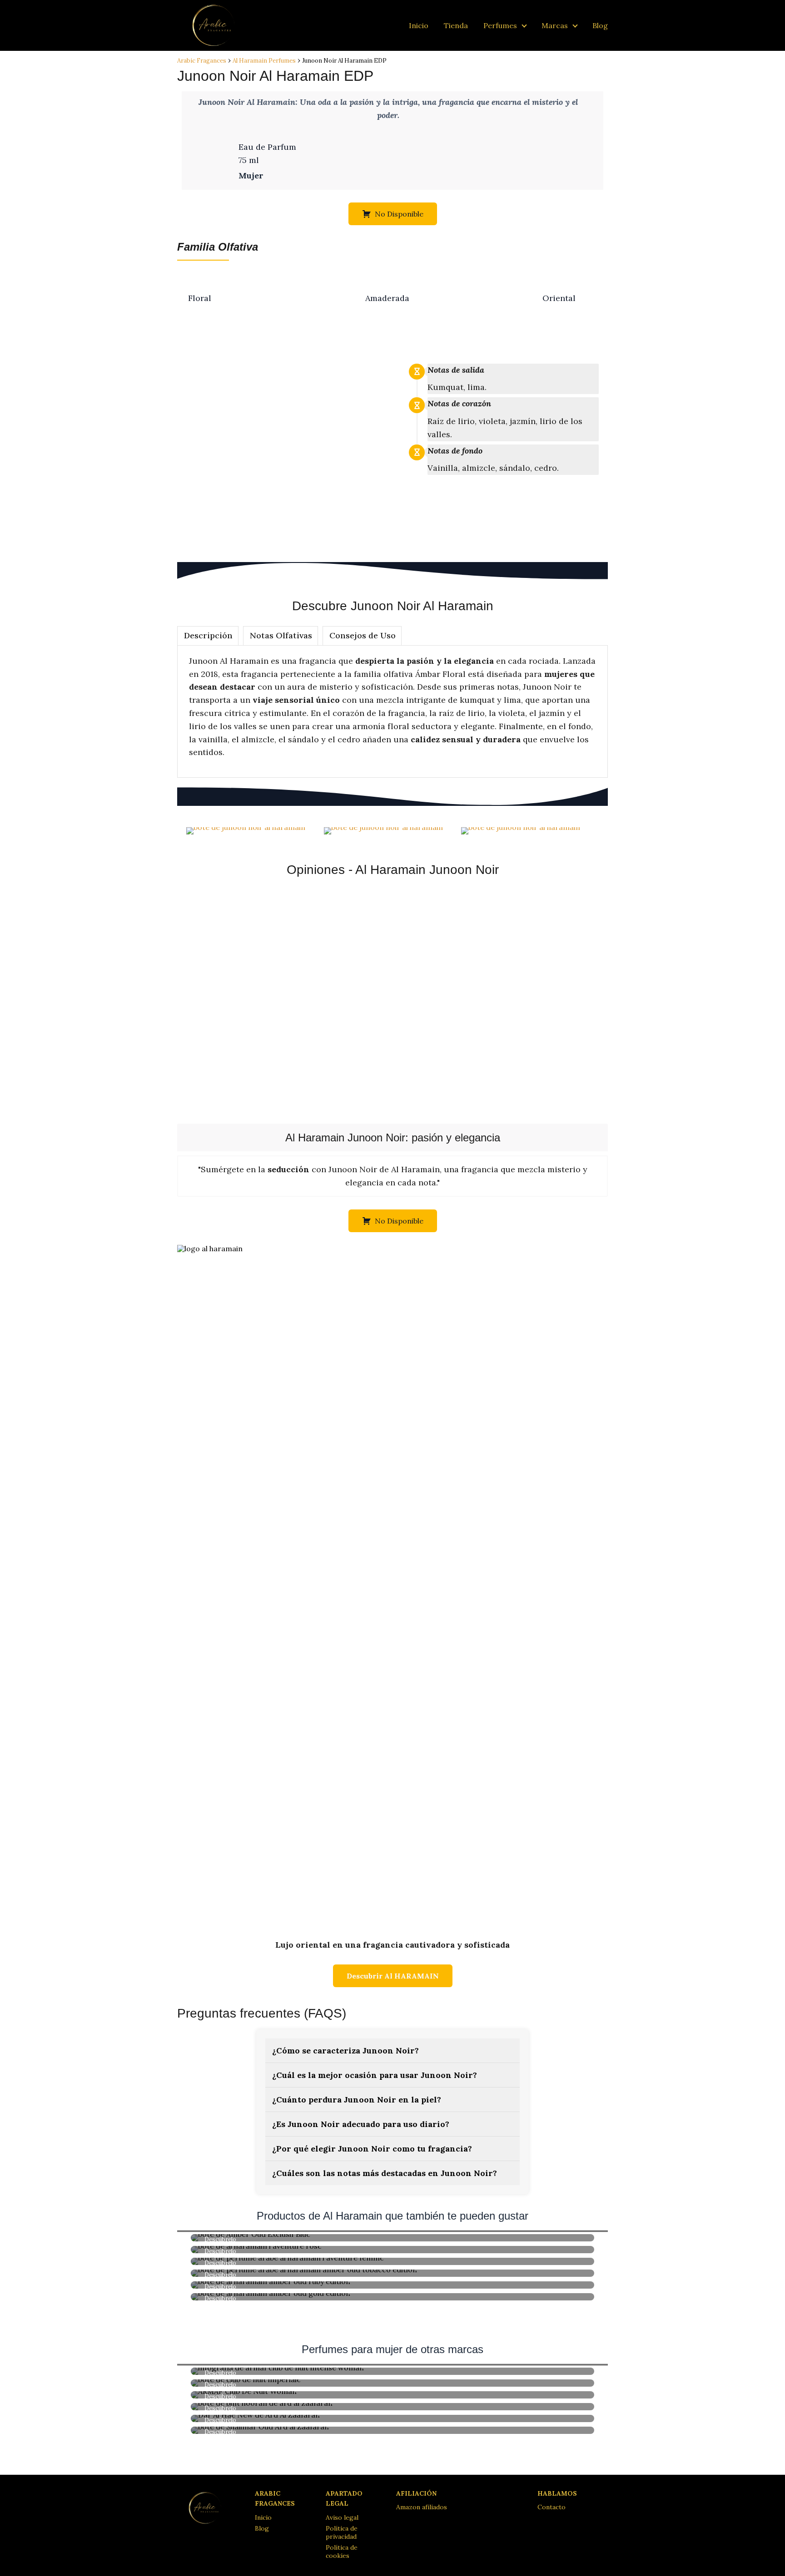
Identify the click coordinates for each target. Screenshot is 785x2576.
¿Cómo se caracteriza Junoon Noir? (345, 2050)
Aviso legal (342, 2517)
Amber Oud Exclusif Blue (392, 2237)
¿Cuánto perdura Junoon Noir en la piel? (357, 2100)
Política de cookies (342, 2551)
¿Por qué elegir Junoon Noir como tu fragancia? (372, 2149)
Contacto (551, 2507)
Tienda (456, 25)
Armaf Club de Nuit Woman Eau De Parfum (392, 2394)
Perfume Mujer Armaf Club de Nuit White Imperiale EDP (392, 2383)
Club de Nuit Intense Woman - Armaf (392, 2371)
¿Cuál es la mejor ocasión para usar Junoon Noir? (375, 2075)
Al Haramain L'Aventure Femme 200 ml (392, 2261)
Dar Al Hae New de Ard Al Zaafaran (392, 2418)
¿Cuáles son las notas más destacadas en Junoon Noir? (385, 2173)
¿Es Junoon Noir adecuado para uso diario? (361, 2124)
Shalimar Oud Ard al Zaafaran (392, 2430)
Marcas (555, 25)
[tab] (208, 636)
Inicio (419, 25)
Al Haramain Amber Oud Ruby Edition (392, 2285)
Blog (600, 25)
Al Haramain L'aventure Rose (392, 2249)
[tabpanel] (392, 711)
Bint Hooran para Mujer (392, 2406)
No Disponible (399, 214)
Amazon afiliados (422, 2507)
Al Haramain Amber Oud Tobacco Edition (392, 2273)
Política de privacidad (342, 2532)
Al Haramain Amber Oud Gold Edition (392, 2296)
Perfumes (500, 25)
